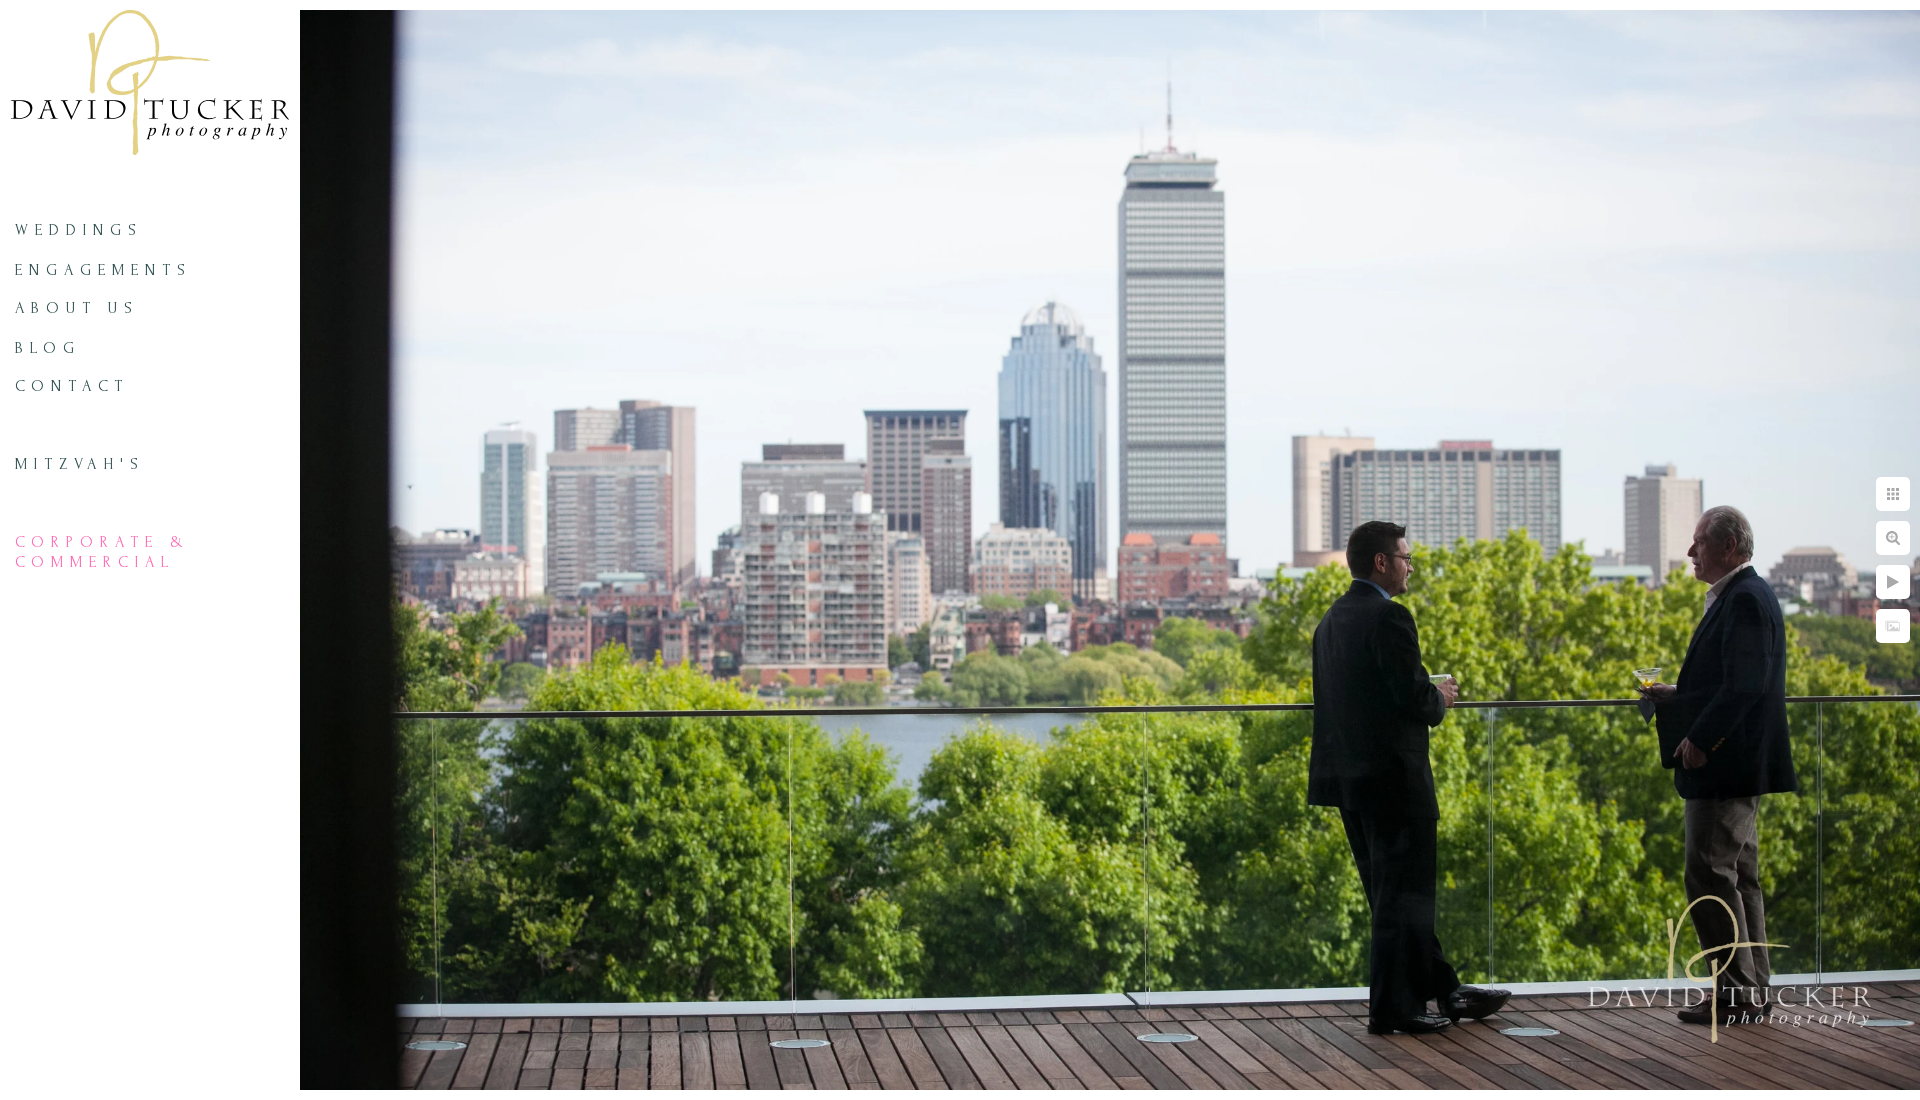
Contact (72, 386)
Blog (48, 348)
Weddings (79, 230)
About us (77, 308)
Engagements (103, 270)
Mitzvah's (80, 464)
